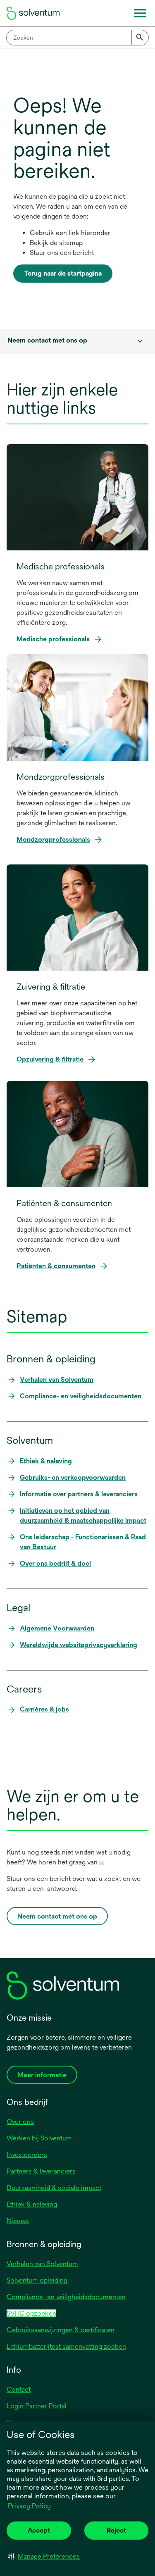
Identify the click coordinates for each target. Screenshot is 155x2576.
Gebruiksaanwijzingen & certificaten (61, 2330)
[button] (44, 2556)
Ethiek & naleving (32, 2204)
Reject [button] (116, 2530)
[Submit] (140, 38)
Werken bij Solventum (39, 2138)
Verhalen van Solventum (42, 2264)
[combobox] (77, 38)
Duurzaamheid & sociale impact (54, 2188)
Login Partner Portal (37, 2406)
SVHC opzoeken (31, 2313)
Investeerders (27, 2155)
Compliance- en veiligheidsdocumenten (66, 2297)
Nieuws (18, 2221)
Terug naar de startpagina (63, 273)
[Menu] (140, 13)
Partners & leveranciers (41, 2171)
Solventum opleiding (37, 2280)
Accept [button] (39, 2530)
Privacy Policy (30, 2507)
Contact (19, 2389)
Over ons (20, 2122)
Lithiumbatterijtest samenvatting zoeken (66, 2346)
